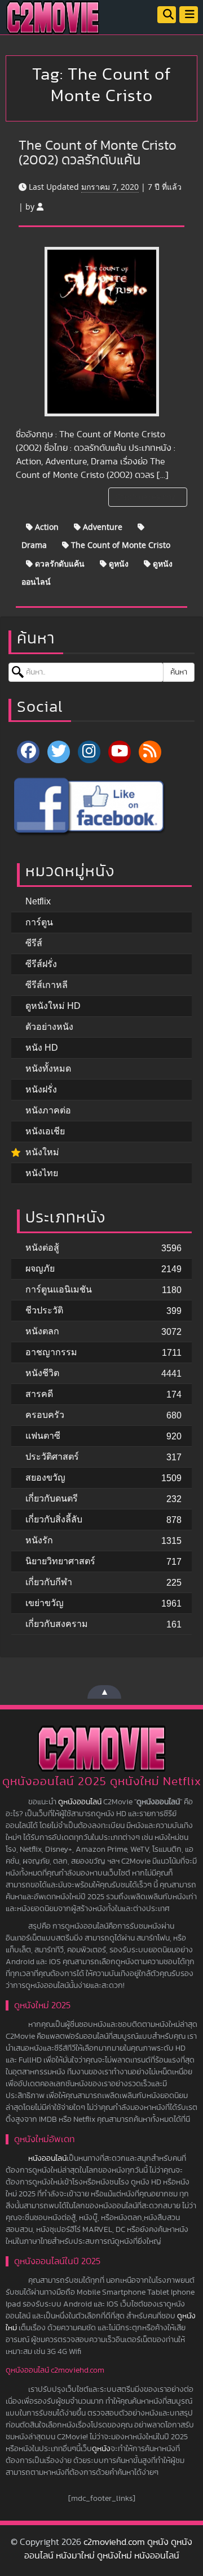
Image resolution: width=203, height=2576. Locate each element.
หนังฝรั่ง (41, 1089)
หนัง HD (42, 1048)
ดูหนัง (118, 563)
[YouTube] (120, 752)
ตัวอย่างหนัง (49, 1027)
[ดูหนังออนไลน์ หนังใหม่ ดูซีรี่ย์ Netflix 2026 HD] (53, 26)
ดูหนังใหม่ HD (53, 1006)
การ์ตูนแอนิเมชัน (59, 1289)
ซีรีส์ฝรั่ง (41, 964)
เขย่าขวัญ (45, 1603)
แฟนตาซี (43, 1436)
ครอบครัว (45, 1415)
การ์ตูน (39, 922)
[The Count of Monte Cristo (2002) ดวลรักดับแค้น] (102, 332)
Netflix (38, 901)
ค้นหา (179, 672)
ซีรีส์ (34, 943)
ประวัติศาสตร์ (52, 1457)
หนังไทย (42, 1173)
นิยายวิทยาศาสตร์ (60, 1561)
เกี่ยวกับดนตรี (52, 1498)
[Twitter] (59, 752)
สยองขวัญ (45, 1478)
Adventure (101, 527)
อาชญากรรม (51, 1352)
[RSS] (150, 752)
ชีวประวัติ (44, 1310)
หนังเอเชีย (45, 1131)
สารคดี (39, 1394)
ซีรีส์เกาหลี (47, 985)
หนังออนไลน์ (47, 2159)
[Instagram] (89, 752)
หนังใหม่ (42, 1152)
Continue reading (147, 497)
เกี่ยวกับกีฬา (49, 1582)
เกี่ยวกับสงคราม (57, 1624)
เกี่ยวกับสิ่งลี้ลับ (54, 1519)
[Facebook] (28, 752)
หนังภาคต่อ (48, 1110)
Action (46, 527)
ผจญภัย (40, 1269)
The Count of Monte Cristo (120, 545)
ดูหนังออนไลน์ (80, 1802)
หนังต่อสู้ (42, 1248)
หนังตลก (42, 1331)
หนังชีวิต (42, 1373)
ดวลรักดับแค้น (59, 563)
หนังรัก (39, 1540)
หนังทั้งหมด (48, 1069)
